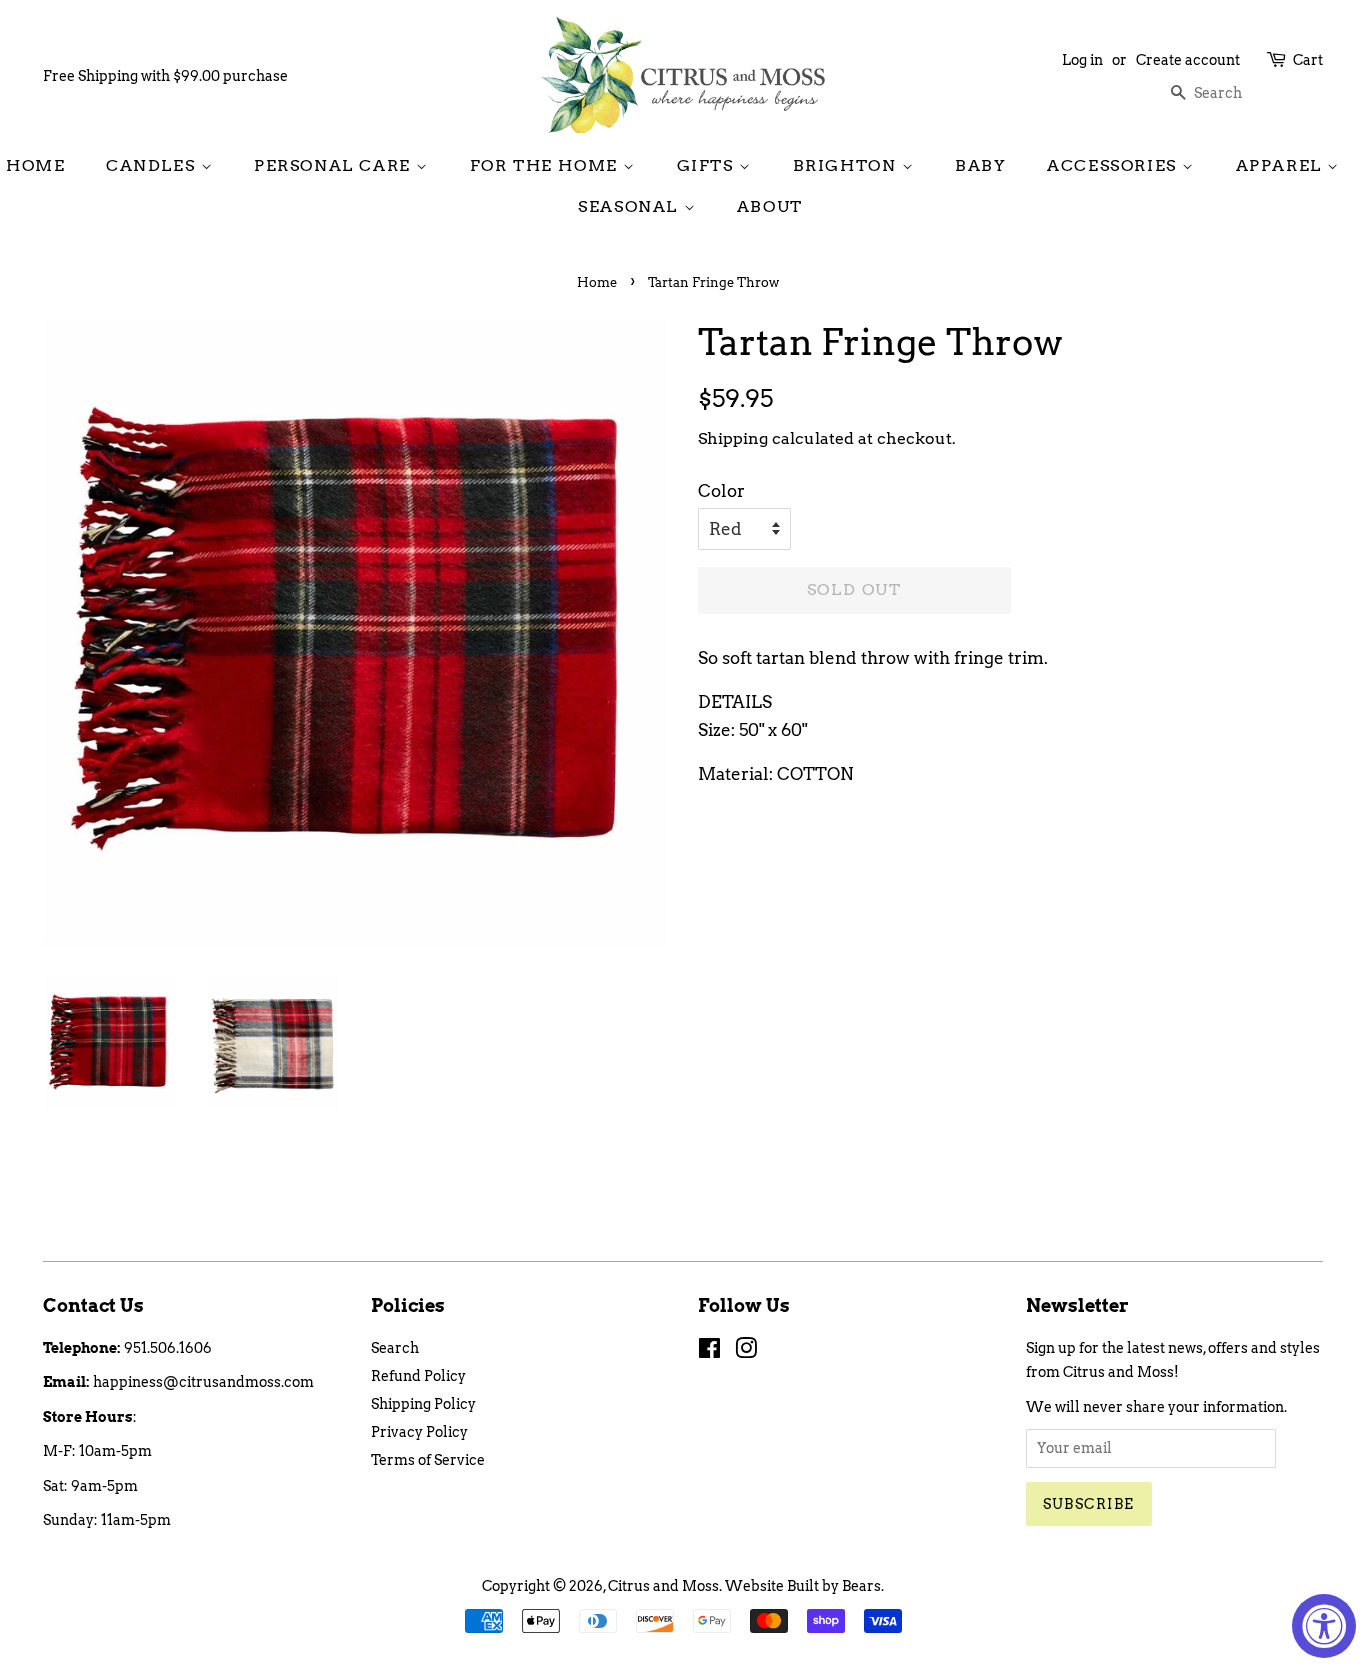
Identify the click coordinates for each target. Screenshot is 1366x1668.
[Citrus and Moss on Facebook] (709, 1352)
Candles (153, 165)
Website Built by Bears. (804, 1586)
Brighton (847, 165)
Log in (1082, 60)
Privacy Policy (419, 1432)
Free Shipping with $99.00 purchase (165, 76)
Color (721, 491)
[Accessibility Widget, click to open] (1324, 1626)
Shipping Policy (423, 1404)
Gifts (708, 165)
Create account (1188, 60)
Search (395, 1348)
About (770, 206)
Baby (980, 165)
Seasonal (630, 206)
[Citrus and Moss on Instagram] (746, 1352)
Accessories (1114, 165)
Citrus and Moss (663, 1586)
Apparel (1282, 165)
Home (35, 165)
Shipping (733, 438)
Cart (1308, 60)
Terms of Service (428, 1460)
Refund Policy (418, 1376)
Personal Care (335, 165)
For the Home (547, 165)
